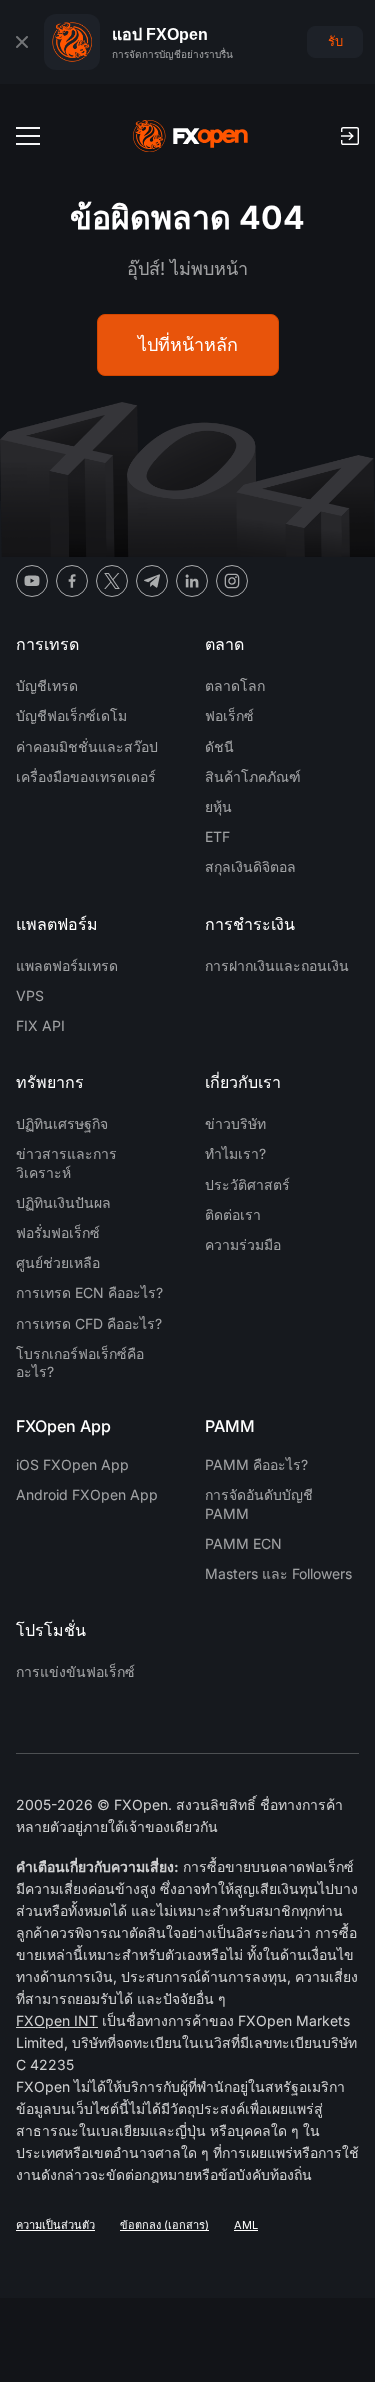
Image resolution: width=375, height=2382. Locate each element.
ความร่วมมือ (243, 1244)
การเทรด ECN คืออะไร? (89, 1292)
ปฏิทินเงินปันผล (63, 1202)
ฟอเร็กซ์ (229, 715)
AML (246, 2225)
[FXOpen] (190, 136)
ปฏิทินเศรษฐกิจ (62, 1123)
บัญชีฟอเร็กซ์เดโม (71, 715)
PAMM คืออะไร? (256, 1464)
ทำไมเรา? (235, 1153)
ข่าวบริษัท (235, 1123)
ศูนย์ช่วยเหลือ (58, 1262)
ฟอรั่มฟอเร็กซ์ (58, 1232)
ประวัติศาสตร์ (247, 1184)
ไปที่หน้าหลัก (188, 344)
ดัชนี (219, 746)
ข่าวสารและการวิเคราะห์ (66, 1162)
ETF (217, 836)
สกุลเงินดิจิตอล (250, 866)
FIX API (40, 1025)
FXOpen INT (57, 2020)
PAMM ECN (243, 1543)
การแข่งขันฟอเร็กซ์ (75, 1671)
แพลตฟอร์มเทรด (67, 965)
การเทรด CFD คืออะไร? (89, 1323)
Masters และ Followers (278, 1573)
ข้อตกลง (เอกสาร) (164, 2225)
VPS (30, 995)
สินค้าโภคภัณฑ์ (253, 776)
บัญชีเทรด (47, 685)
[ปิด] (22, 42)
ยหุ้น (218, 806)
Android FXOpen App (87, 1494)
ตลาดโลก (235, 685)
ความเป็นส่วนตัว (55, 2225)
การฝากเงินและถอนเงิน (277, 965)
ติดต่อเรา (233, 1214)
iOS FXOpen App (72, 1464)
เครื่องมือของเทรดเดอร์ (86, 776)
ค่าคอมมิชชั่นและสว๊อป (87, 746)
